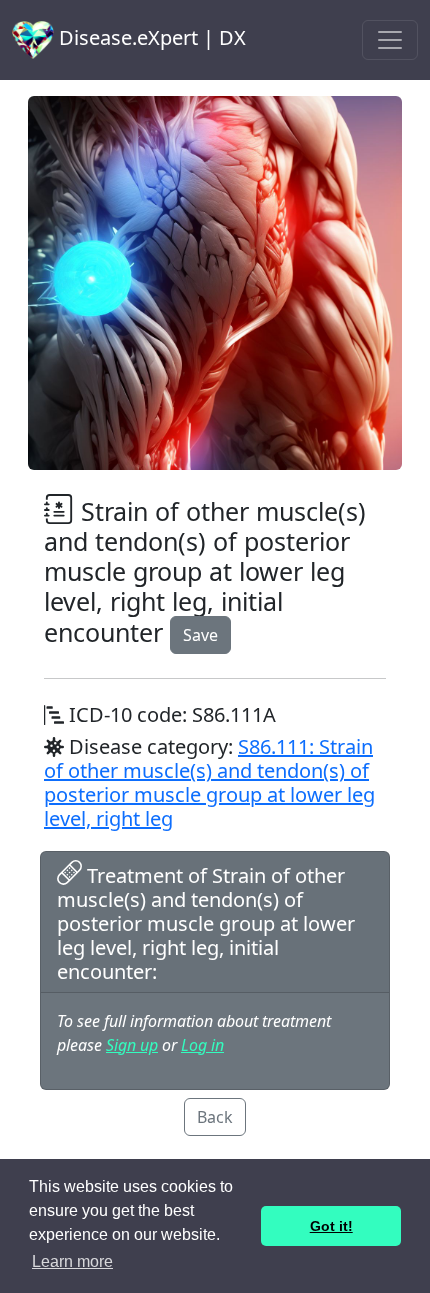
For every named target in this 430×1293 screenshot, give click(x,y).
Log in (202, 1045)
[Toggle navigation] (390, 40)
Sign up (132, 1045)
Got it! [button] (331, 1226)
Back (215, 1117)
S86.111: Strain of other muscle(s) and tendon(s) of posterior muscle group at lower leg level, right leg (209, 782)
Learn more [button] (72, 1261)
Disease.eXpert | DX (150, 37)
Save (200, 635)
